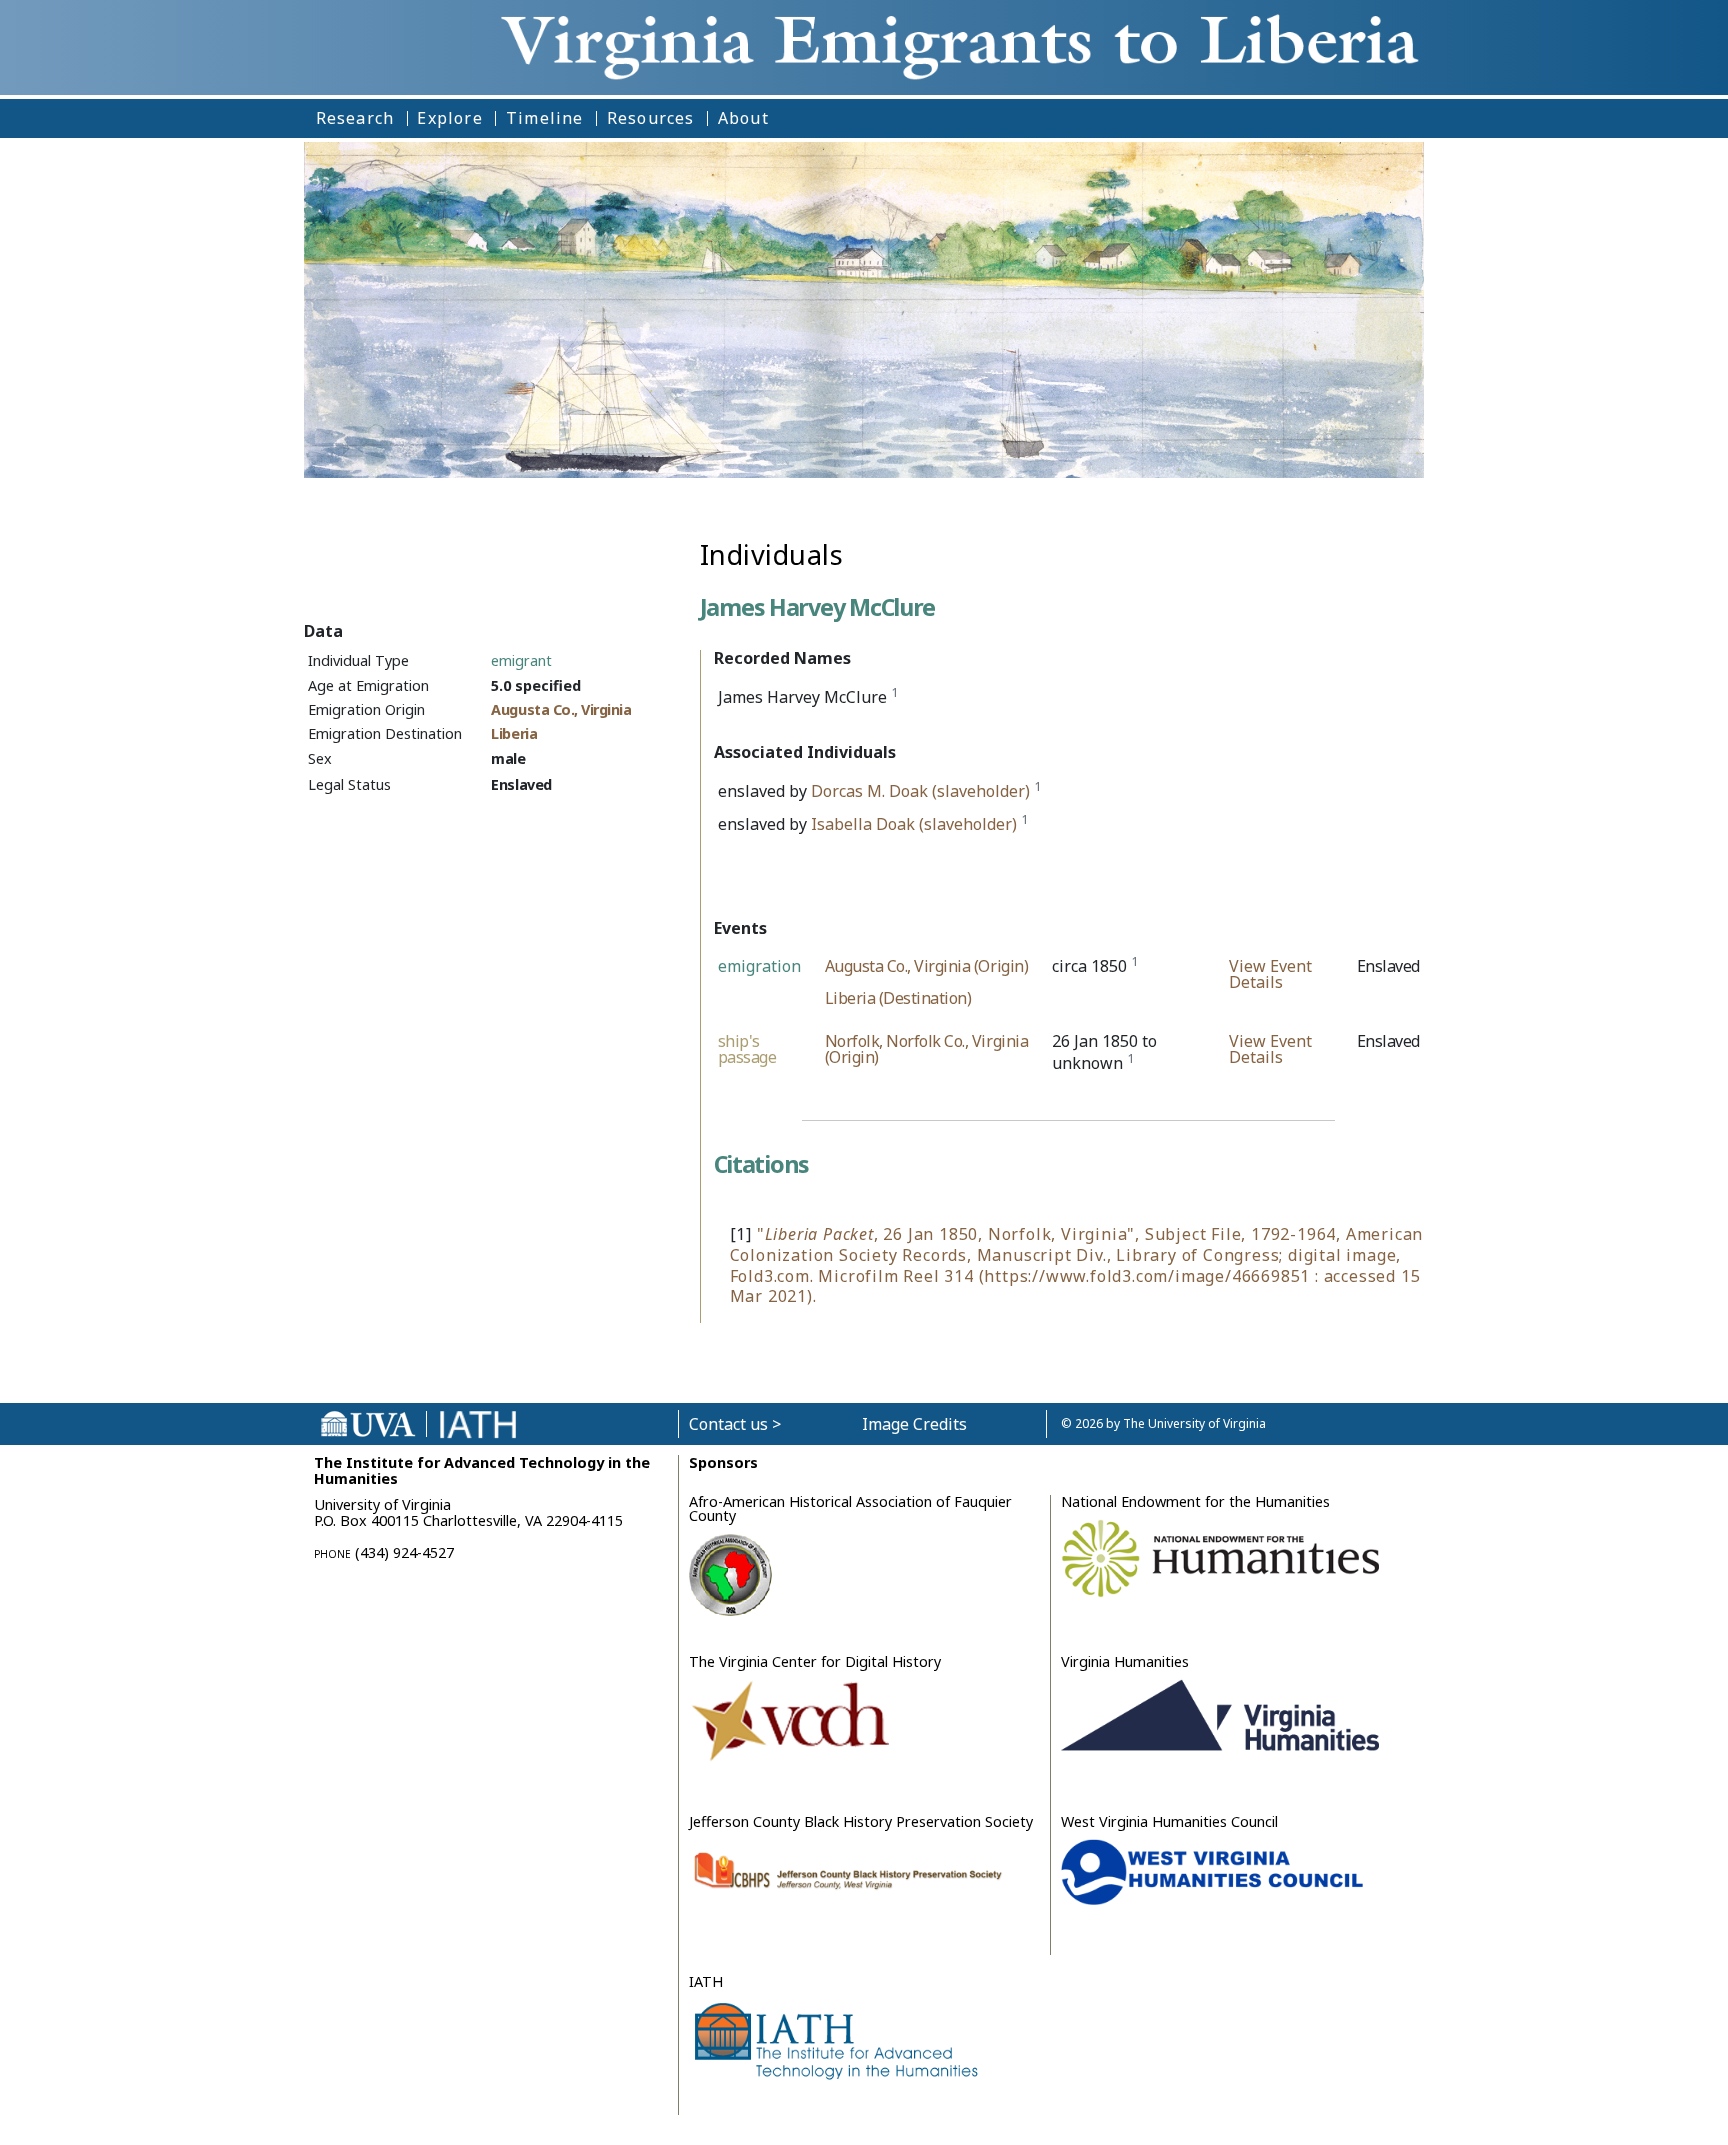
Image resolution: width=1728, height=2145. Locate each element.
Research (355, 118)
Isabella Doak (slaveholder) (914, 825)
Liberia (514, 733)
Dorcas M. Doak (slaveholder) (920, 791)
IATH (706, 1981)
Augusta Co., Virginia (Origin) (927, 966)
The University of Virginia (1194, 1423)
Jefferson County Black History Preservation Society (861, 1821)
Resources (651, 118)
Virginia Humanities (1125, 1661)
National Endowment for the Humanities (1195, 1501)
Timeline (545, 118)
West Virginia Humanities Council (1169, 1821)
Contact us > (735, 1424)
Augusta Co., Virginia (561, 709)
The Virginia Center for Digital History (815, 1661)
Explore (449, 118)
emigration (759, 966)
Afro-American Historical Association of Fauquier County (850, 1508)
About (743, 118)
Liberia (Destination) (898, 998)
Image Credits (914, 1424)
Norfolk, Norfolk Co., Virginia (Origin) (927, 1049)
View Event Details (1270, 974)
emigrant (521, 661)
